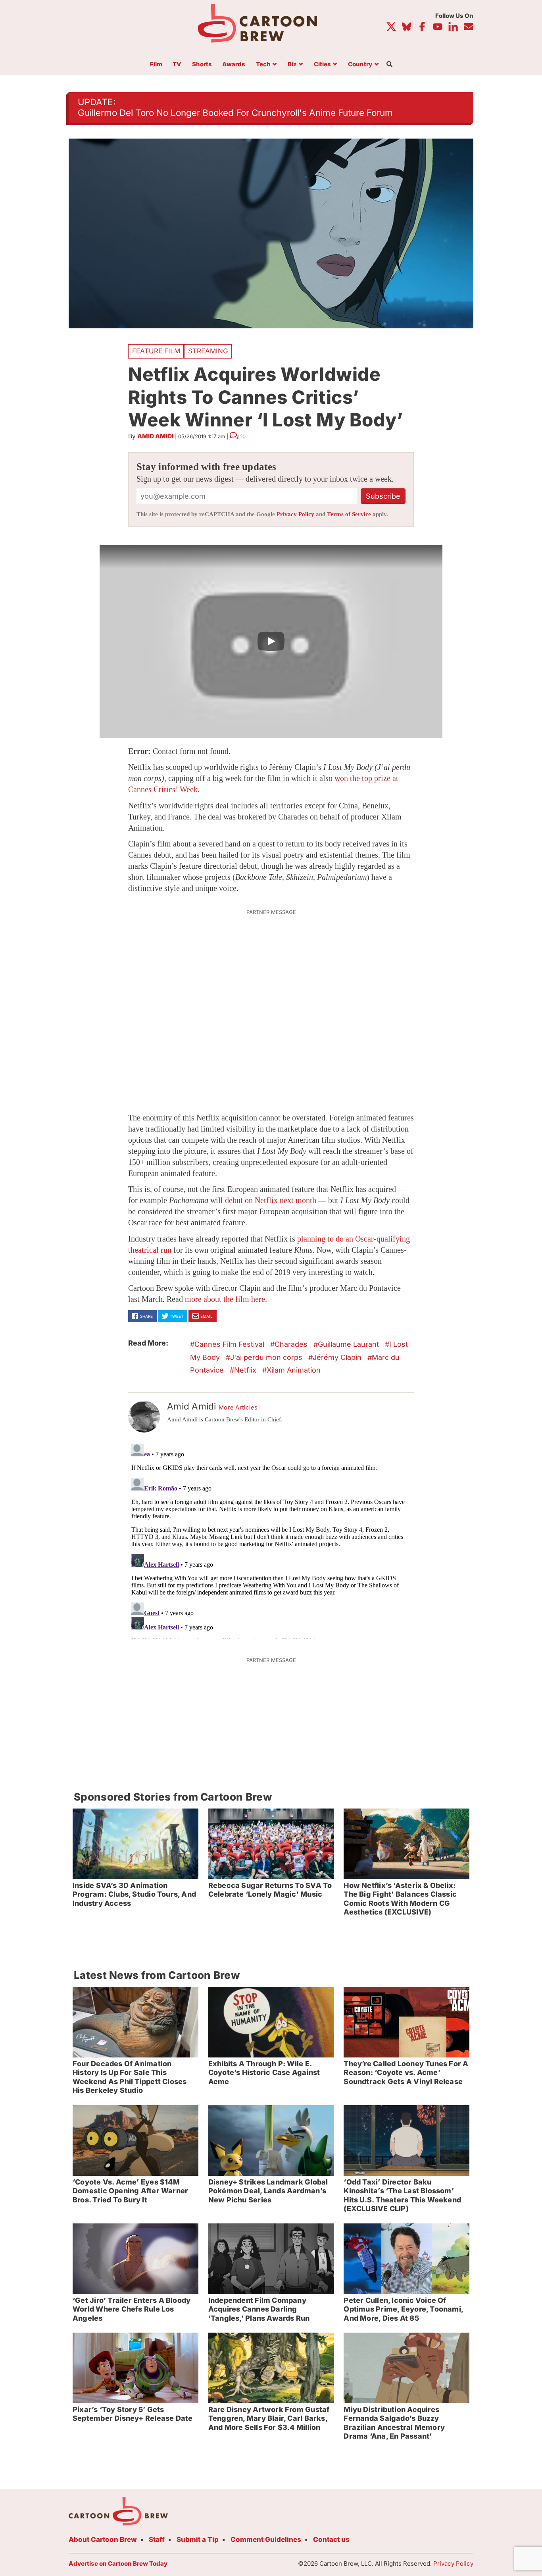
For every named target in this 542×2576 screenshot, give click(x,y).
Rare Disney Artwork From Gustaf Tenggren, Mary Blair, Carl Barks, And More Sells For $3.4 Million (269, 2418)
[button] (271, 641)
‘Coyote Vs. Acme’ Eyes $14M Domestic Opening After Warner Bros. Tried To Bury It (130, 2191)
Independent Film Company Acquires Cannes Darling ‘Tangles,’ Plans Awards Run (259, 2309)
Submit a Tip (198, 2539)
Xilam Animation (294, 1370)
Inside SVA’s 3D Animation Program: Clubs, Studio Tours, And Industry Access (134, 1894)
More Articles (238, 1408)
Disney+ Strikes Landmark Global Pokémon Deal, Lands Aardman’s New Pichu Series (268, 2191)
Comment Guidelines (266, 2539)
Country (360, 65)
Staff (157, 2539)
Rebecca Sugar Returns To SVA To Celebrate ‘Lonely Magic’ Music (270, 1890)
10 (243, 436)
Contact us (331, 2539)
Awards (234, 65)
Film (156, 65)
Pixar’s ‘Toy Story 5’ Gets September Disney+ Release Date (133, 2414)
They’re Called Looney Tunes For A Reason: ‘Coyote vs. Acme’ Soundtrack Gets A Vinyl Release (406, 2073)
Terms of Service (349, 514)
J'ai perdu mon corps (266, 1357)
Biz (292, 65)
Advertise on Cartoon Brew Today (118, 2563)
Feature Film (156, 351)
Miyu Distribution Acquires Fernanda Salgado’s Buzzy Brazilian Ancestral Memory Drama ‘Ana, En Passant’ (394, 2423)
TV (177, 65)
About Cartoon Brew (103, 2539)
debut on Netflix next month (271, 1200)
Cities (322, 65)
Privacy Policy (295, 514)
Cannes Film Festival (229, 1344)
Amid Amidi (155, 436)
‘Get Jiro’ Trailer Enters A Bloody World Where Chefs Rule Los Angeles (132, 2309)
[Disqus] (271, 1540)
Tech (263, 65)
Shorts (202, 65)
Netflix (245, 1370)
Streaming (208, 351)
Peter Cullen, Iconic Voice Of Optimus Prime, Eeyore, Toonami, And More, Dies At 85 (404, 2309)
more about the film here (225, 1299)
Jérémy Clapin (337, 1357)
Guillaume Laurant (348, 1344)
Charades (291, 1344)
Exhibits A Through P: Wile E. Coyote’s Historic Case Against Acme (264, 2073)
